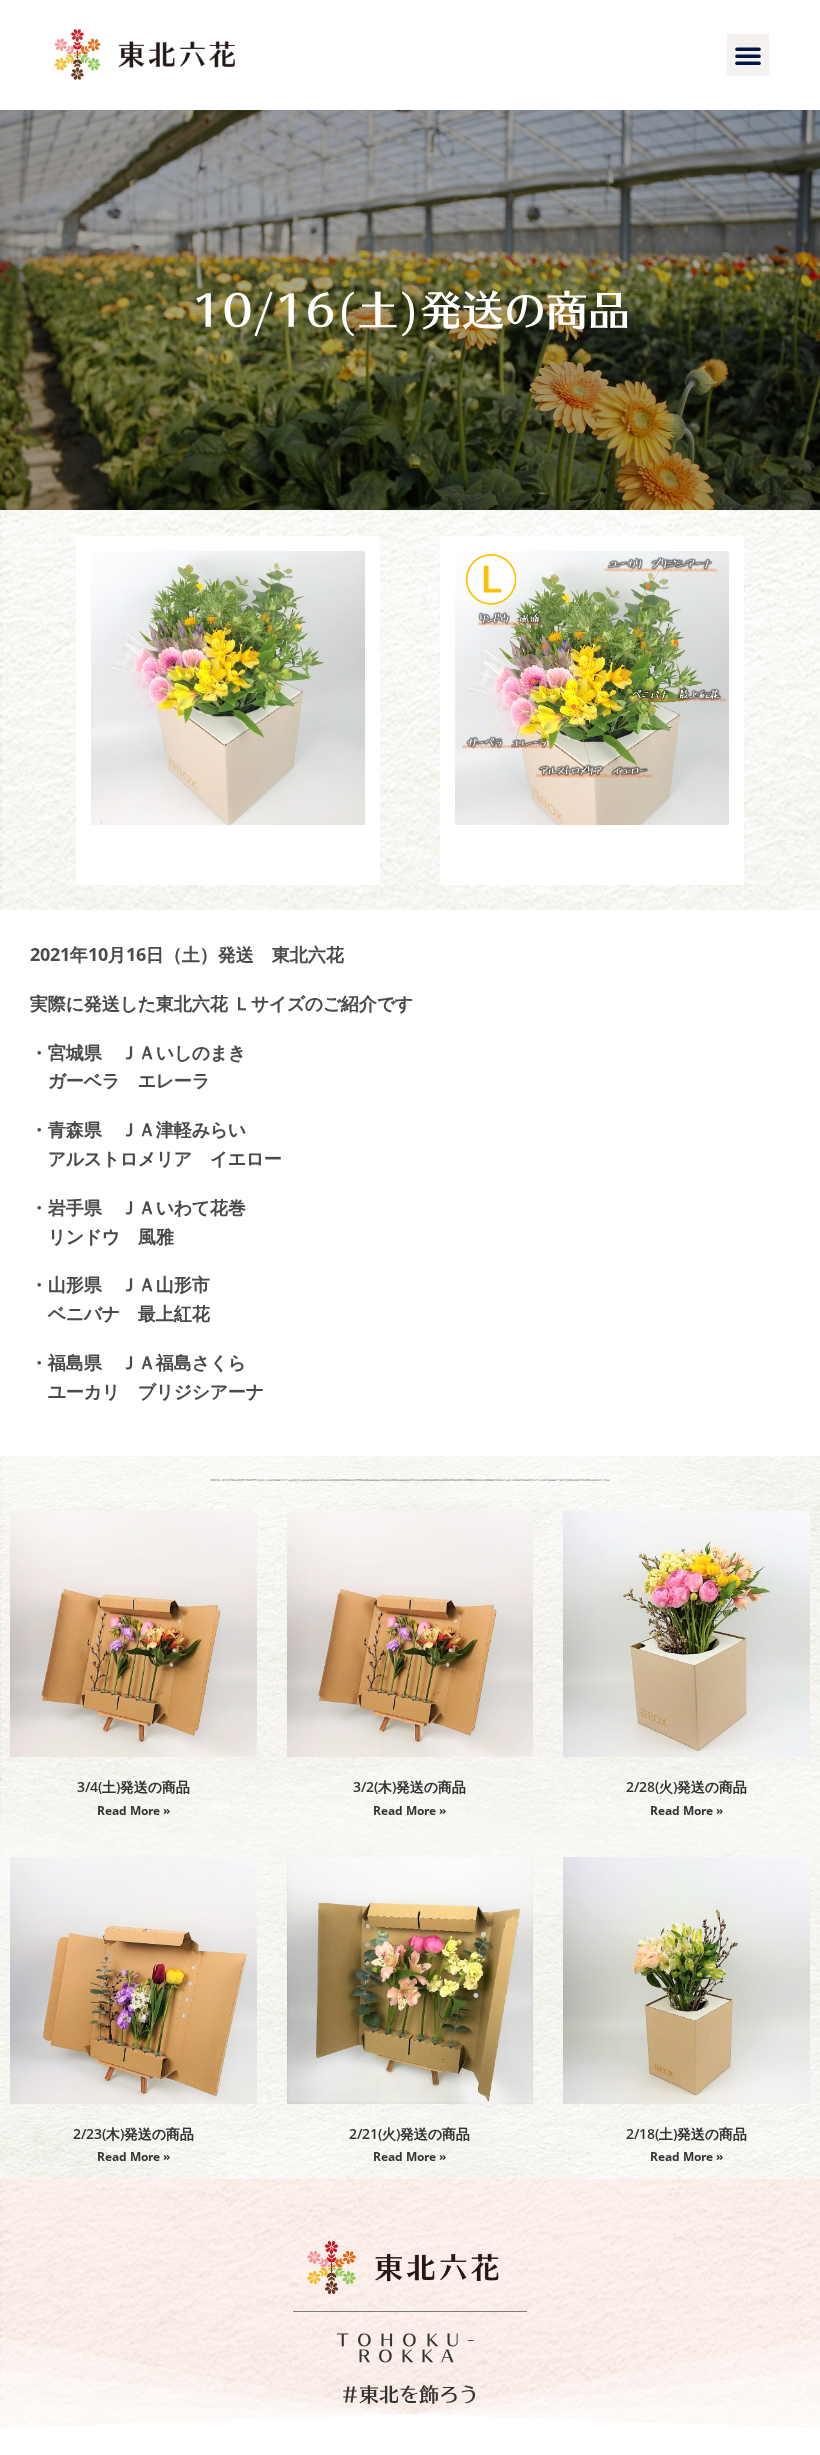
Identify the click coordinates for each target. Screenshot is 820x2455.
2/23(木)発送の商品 (133, 2133)
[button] (748, 55)
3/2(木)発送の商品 (409, 1786)
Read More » (133, 1810)
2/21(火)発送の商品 (409, 2133)
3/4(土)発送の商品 (133, 1786)
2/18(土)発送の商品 (686, 2133)
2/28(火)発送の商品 (686, 1786)
